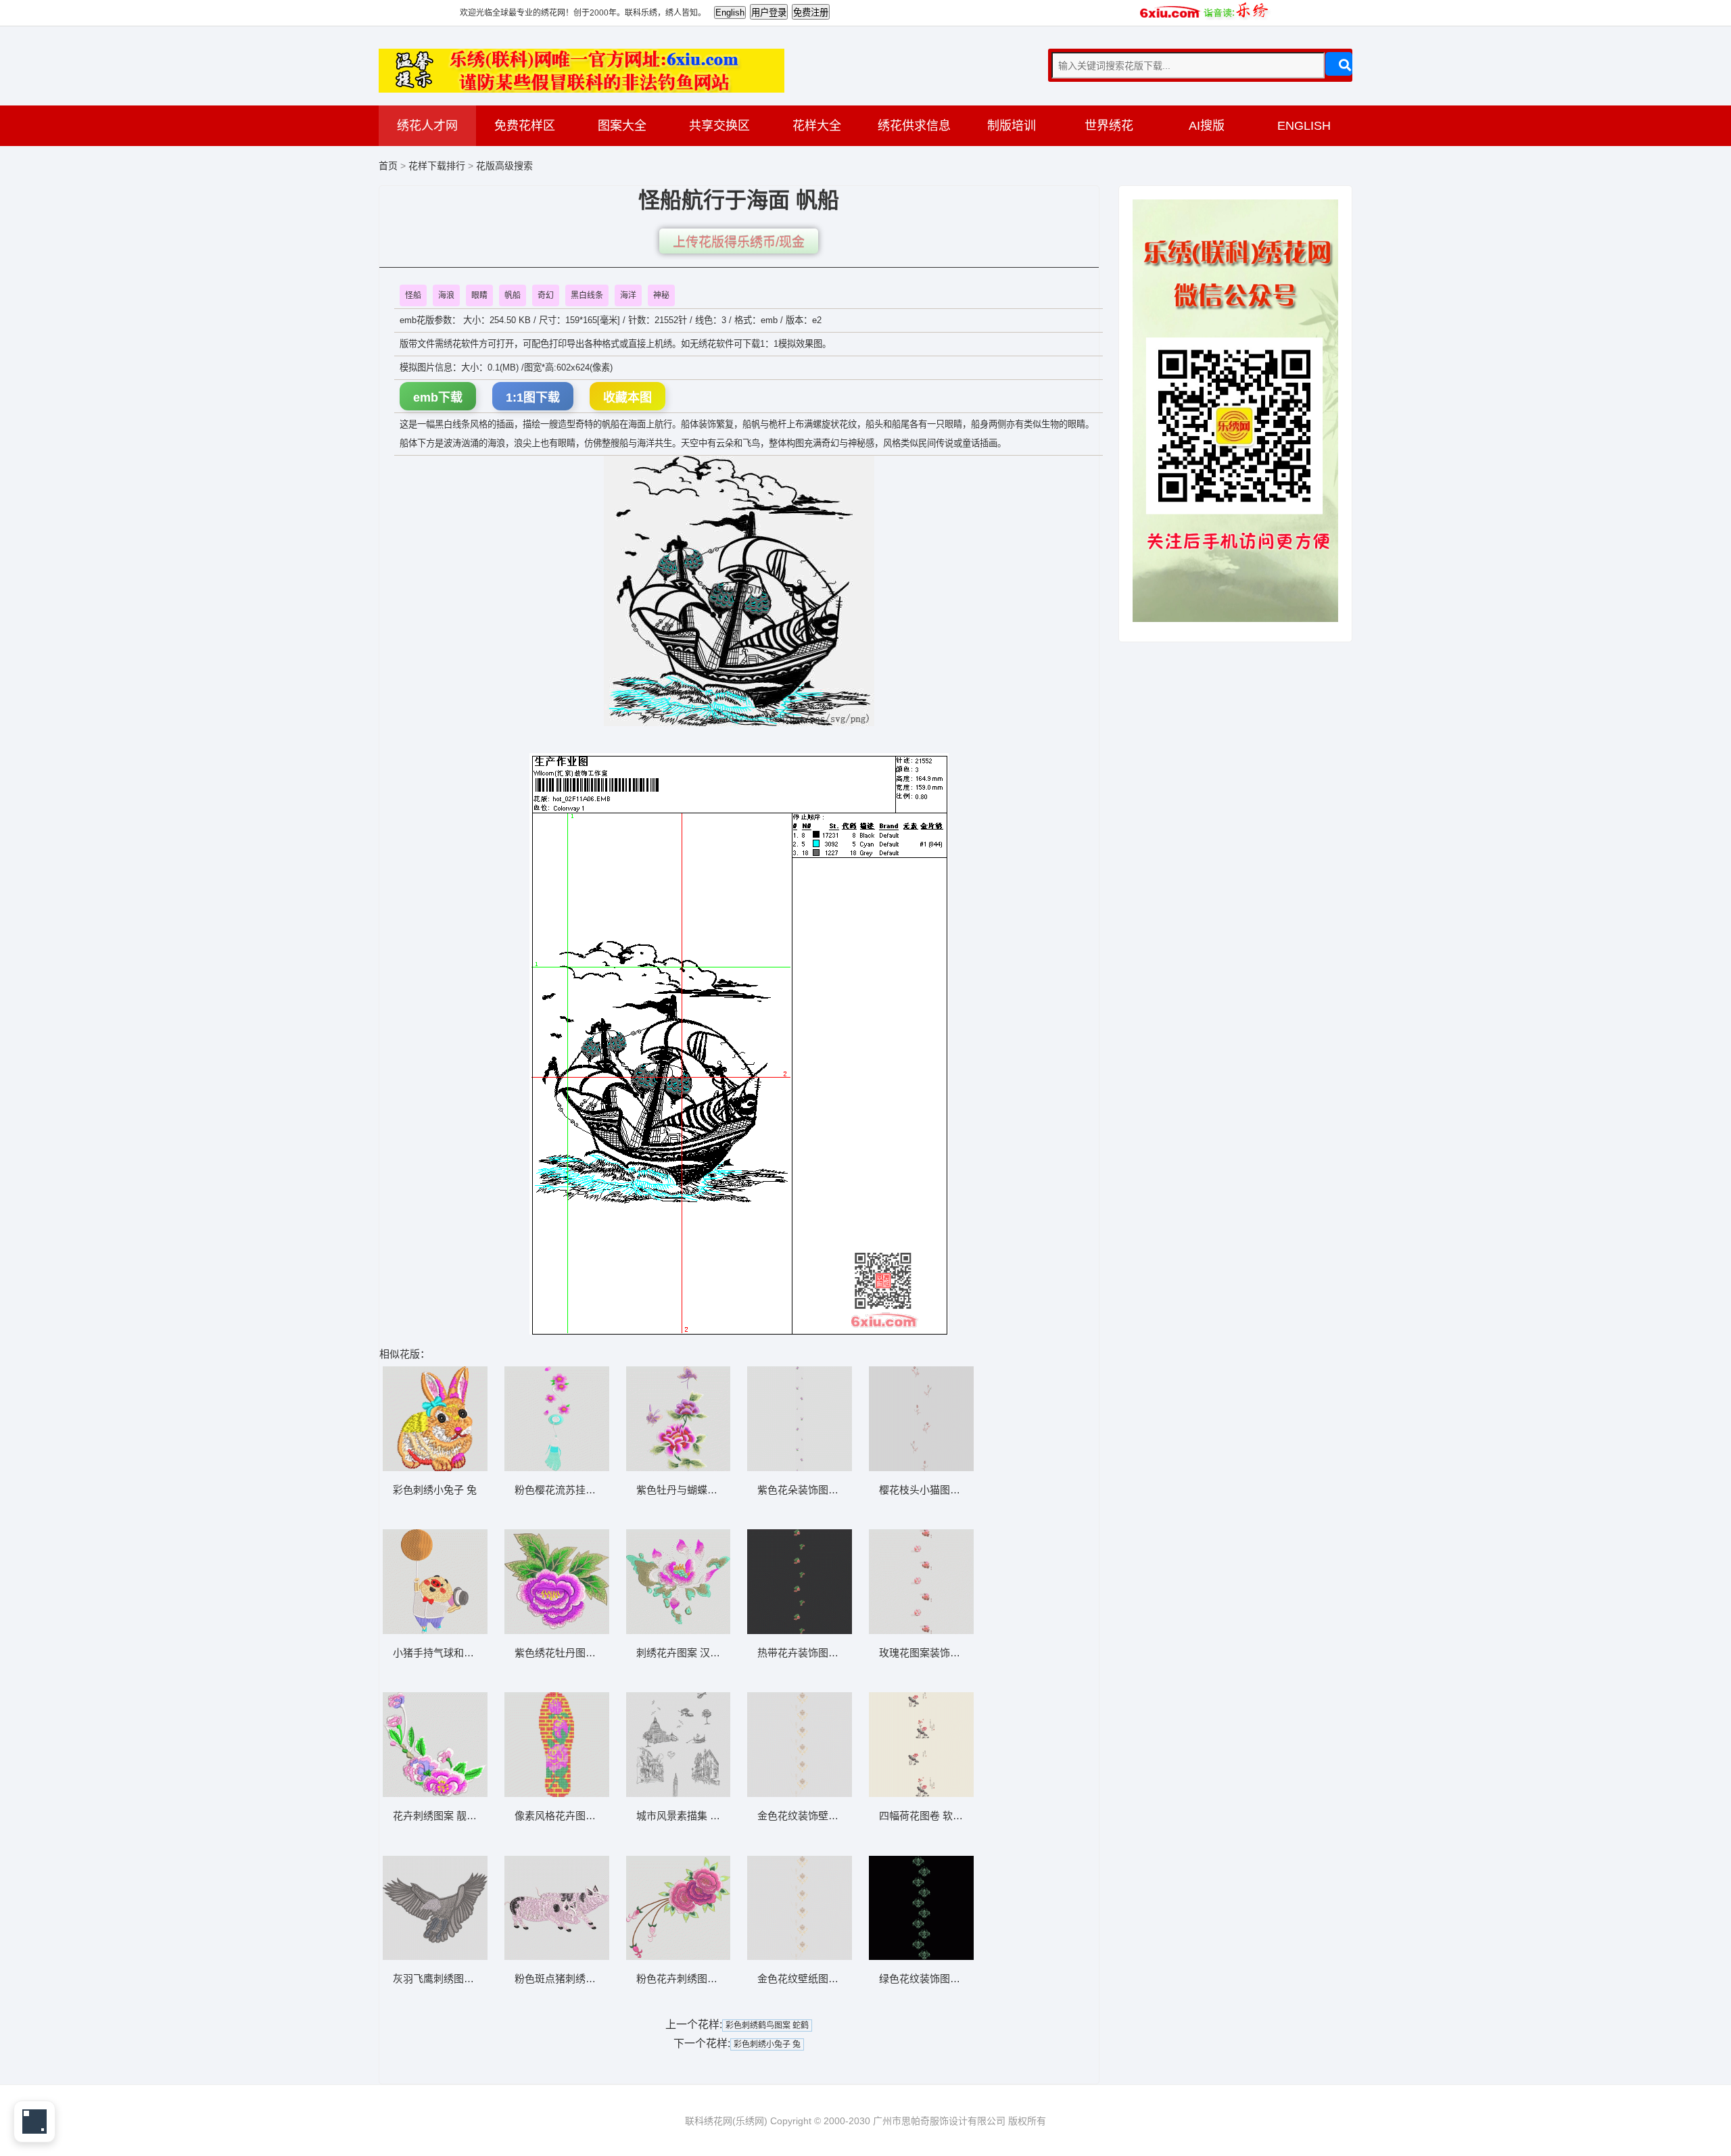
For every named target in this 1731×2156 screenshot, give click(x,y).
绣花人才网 (427, 126)
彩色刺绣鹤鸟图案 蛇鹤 (767, 2026)
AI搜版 (1207, 126)
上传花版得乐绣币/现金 (739, 242)
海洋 (628, 295)
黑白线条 (587, 295)
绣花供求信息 (914, 126)
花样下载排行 (438, 166)
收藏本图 (627, 398)
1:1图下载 (533, 398)
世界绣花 (1109, 126)
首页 (388, 166)
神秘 (661, 295)
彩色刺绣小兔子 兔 (767, 2044)
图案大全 (622, 126)
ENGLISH (1304, 126)
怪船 (413, 295)
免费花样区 (525, 126)
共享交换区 (719, 126)
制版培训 (1012, 126)
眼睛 (479, 295)
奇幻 (546, 295)
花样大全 (817, 126)
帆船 (513, 295)
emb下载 (438, 398)
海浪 (446, 295)
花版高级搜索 (504, 166)
